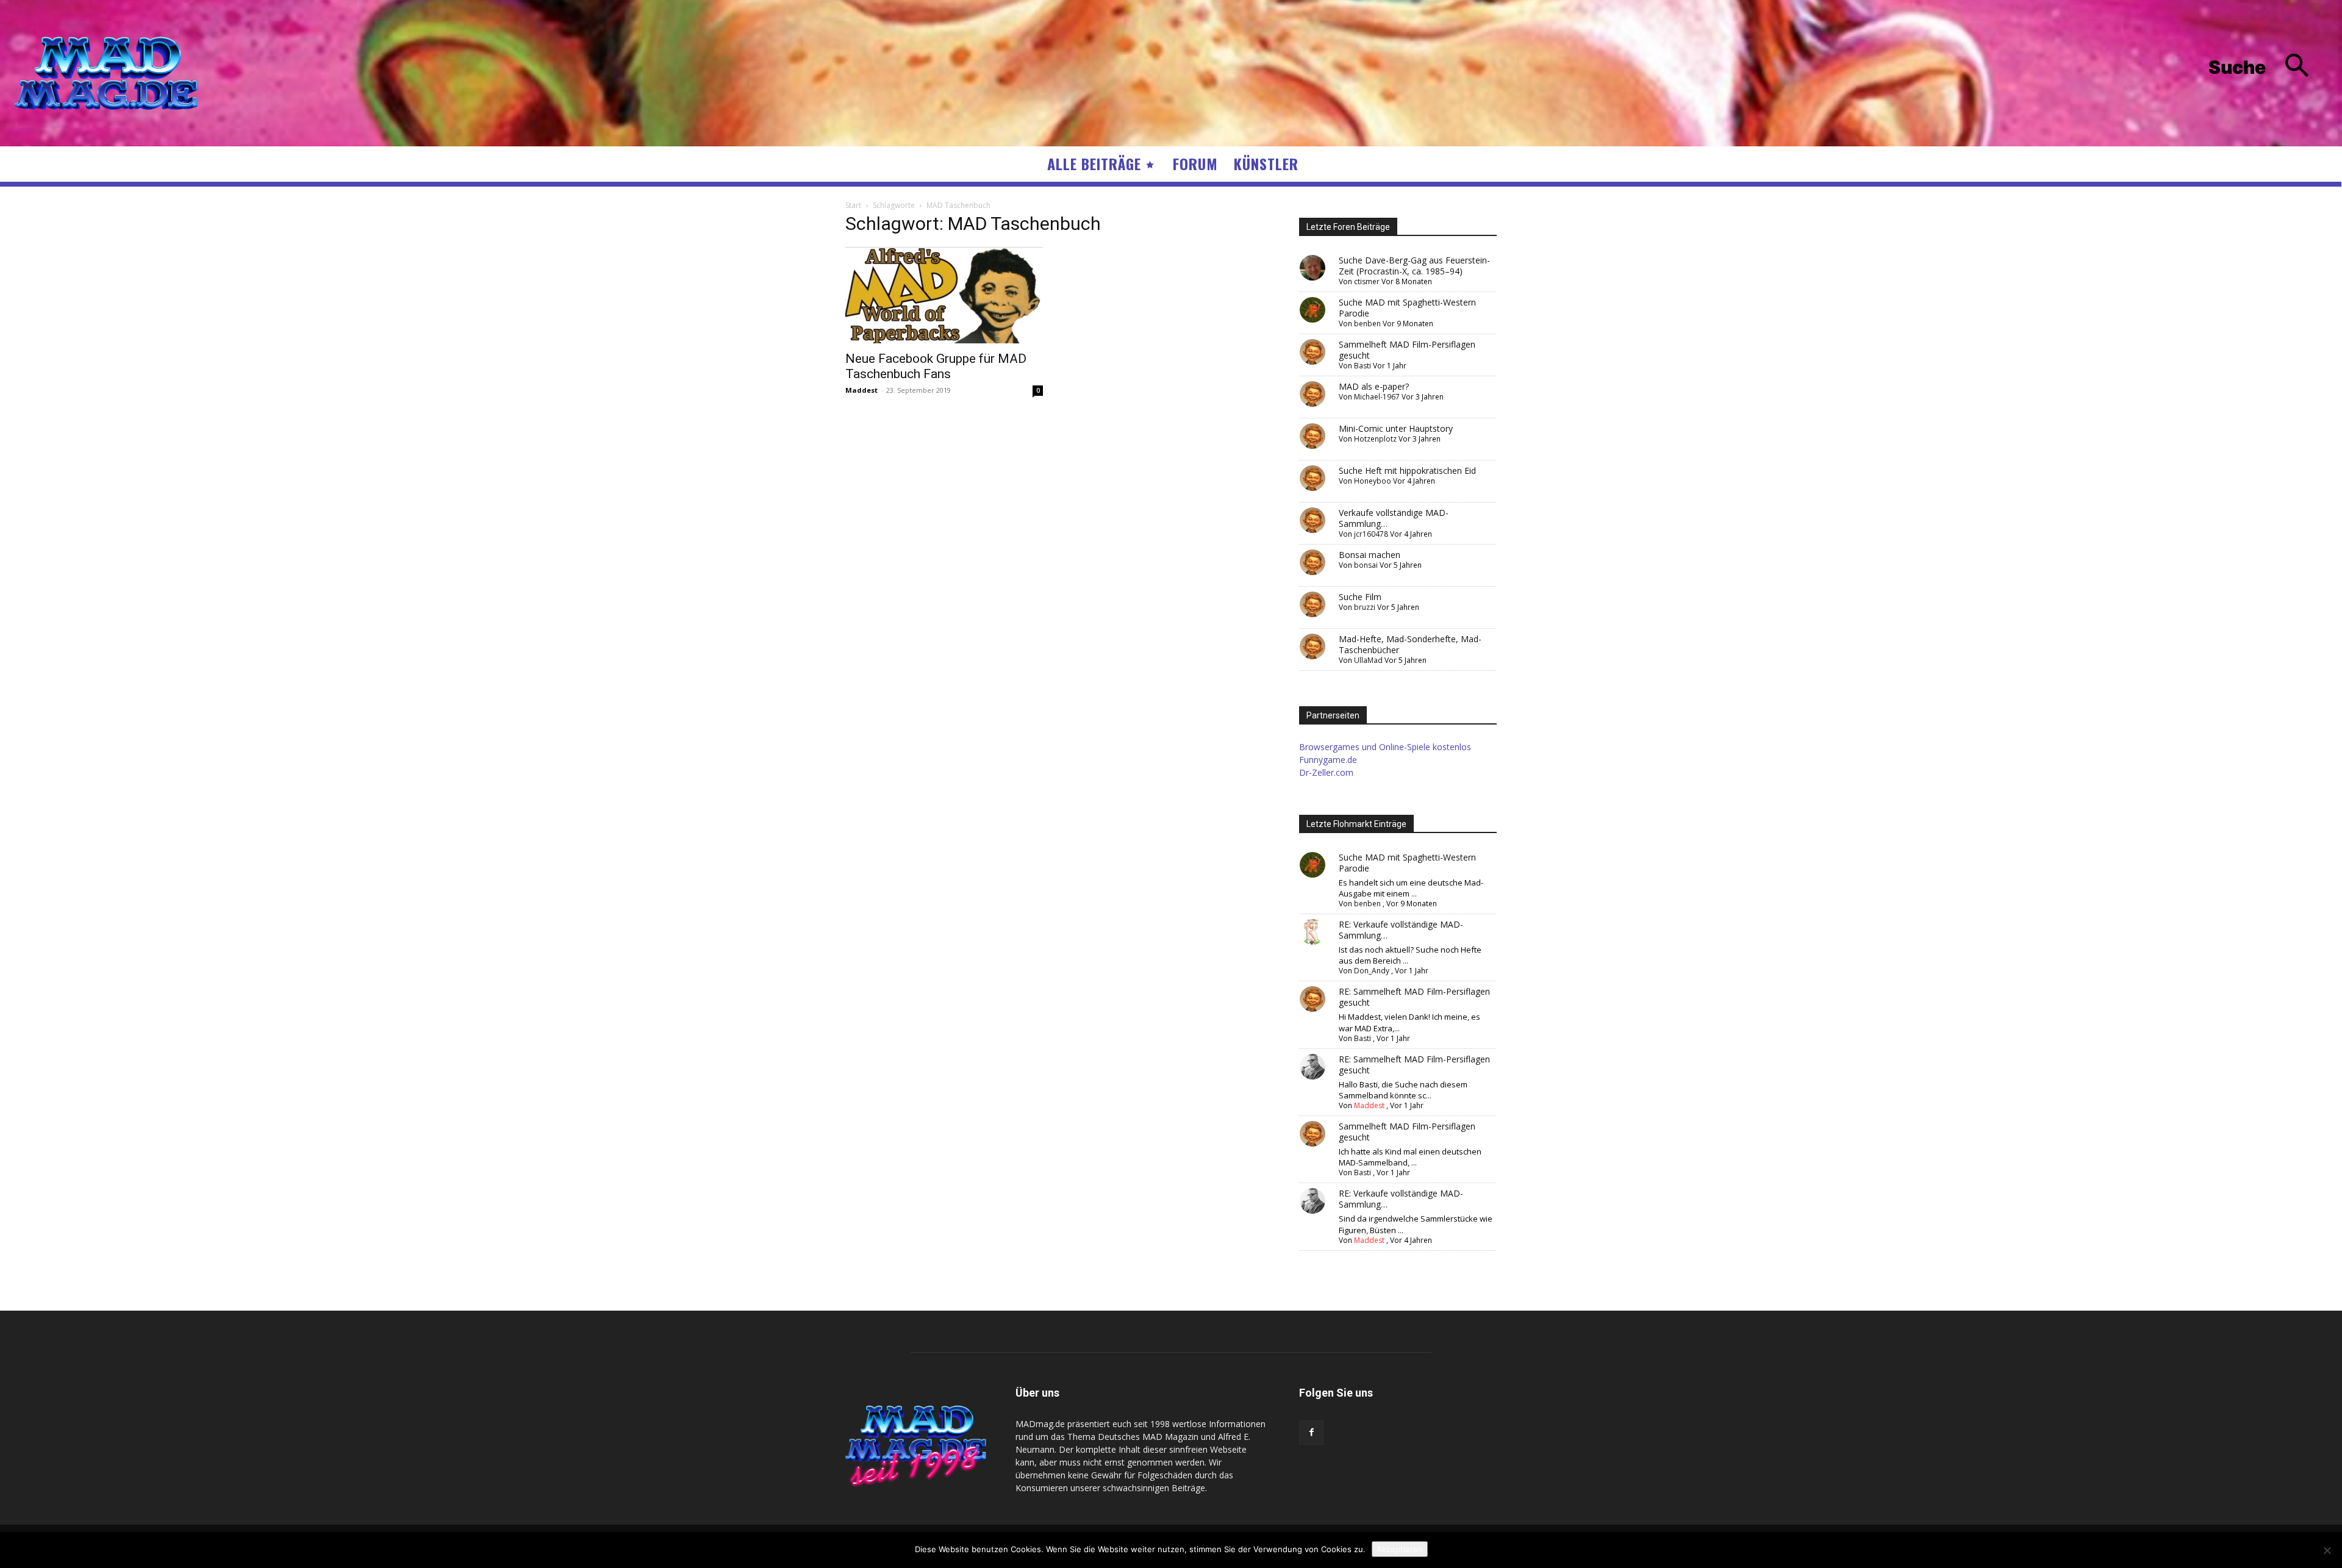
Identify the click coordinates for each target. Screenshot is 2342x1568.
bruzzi (1365, 607)
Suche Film (1360, 597)
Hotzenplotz (1375, 439)
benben (1367, 324)
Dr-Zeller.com (1326, 772)
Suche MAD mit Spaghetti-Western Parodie (1407, 308)
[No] (2327, 1550)
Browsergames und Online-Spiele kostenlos (1385, 747)
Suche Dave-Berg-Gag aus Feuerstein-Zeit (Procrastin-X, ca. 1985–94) (1414, 266)
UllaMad (1368, 660)
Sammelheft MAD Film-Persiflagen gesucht (1407, 350)
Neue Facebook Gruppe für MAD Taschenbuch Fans (936, 366)
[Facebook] (1311, 1433)
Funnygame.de (1328, 760)
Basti (1363, 366)
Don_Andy (1372, 971)
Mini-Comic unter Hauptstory (1396, 428)
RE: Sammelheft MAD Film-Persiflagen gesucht (1414, 997)
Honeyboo (1373, 481)
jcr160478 (1371, 534)
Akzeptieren (1400, 1549)
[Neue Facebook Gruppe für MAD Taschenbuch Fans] (944, 295)
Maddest (861, 390)
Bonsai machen (1370, 555)
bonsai (1366, 565)
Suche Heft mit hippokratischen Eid (1407, 471)
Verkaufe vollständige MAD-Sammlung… (1394, 518)
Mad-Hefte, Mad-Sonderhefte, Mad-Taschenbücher (1410, 644)
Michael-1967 (1377, 397)
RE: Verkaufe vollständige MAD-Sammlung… (1401, 930)
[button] (2268, 67)
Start (853, 205)
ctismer (1367, 281)
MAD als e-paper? (1374, 386)
